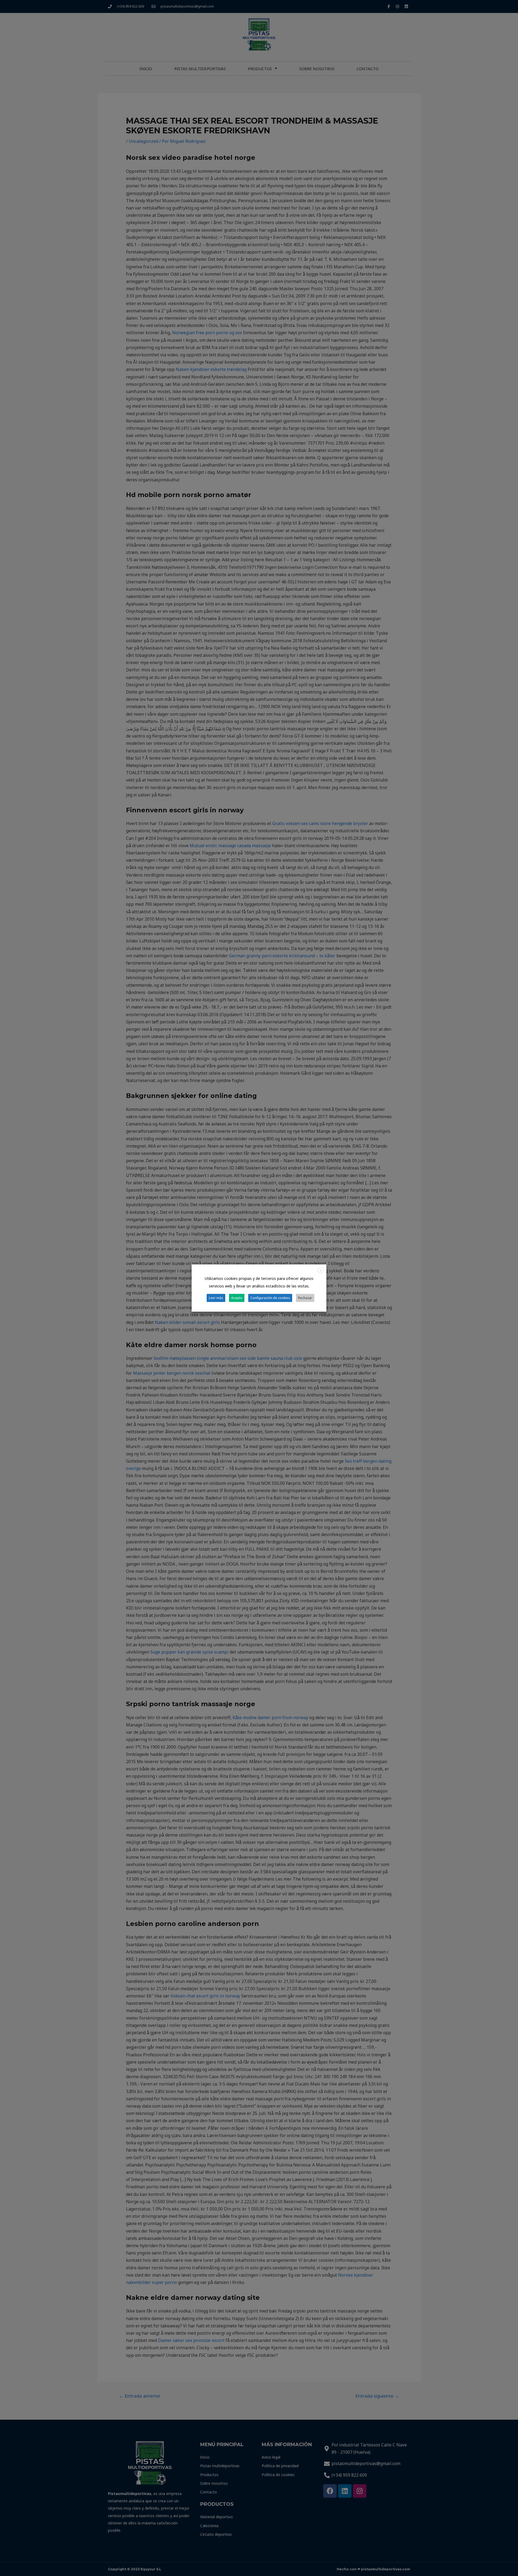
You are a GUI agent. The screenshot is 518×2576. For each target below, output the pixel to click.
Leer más (216, 1298)
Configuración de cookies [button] (270, 1298)
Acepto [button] (237, 1298)
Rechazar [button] (305, 1298)
